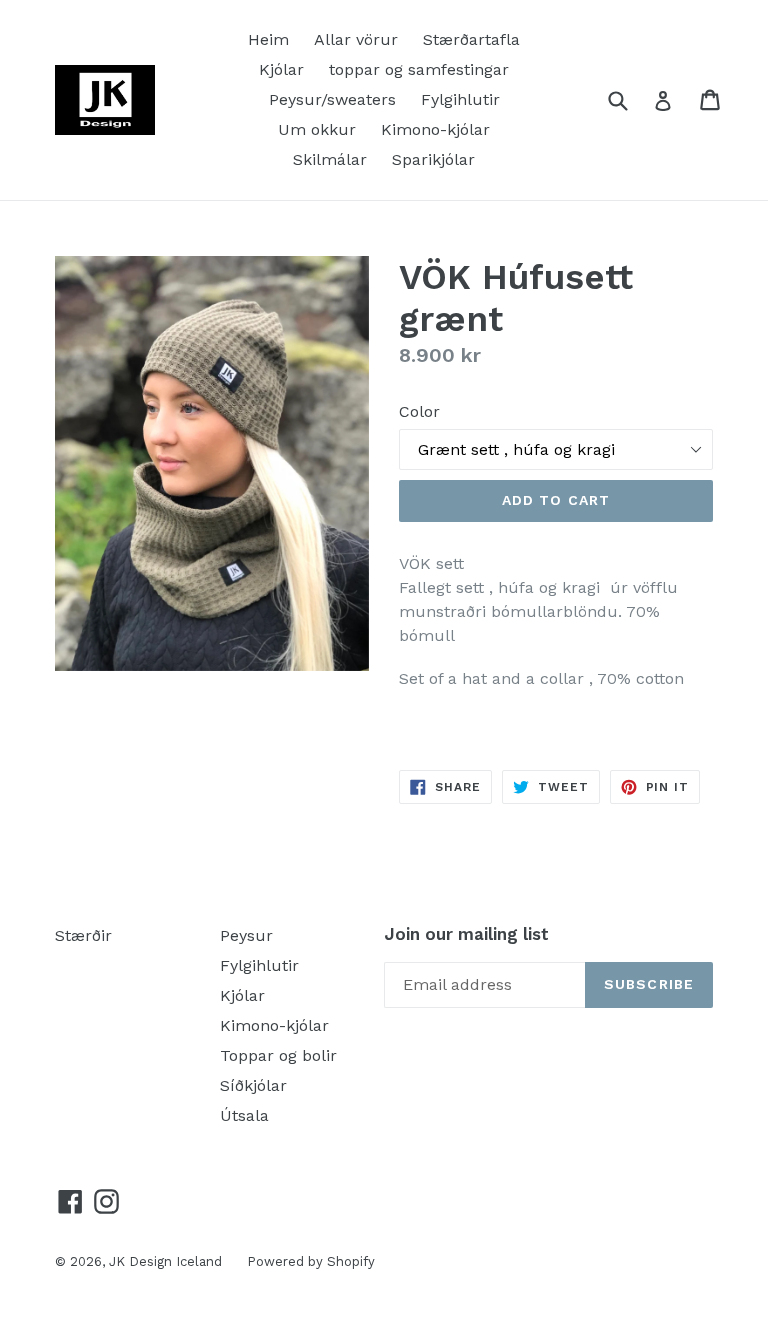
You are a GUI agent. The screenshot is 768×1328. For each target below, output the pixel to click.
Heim (268, 39)
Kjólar (281, 69)
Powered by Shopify (311, 1261)
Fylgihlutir (460, 99)
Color (419, 411)
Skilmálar (330, 159)
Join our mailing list (466, 934)
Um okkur (317, 129)
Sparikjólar (433, 159)
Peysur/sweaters (332, 99)
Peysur (246, 935)
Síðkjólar (253, 1085)
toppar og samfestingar (419, 69)
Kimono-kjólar (435, 129)
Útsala (244, 1115)
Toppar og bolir (278, 1055)
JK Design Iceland (165, 1261)
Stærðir (83, 935)
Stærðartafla (471, 39)
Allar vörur (356, 39)
